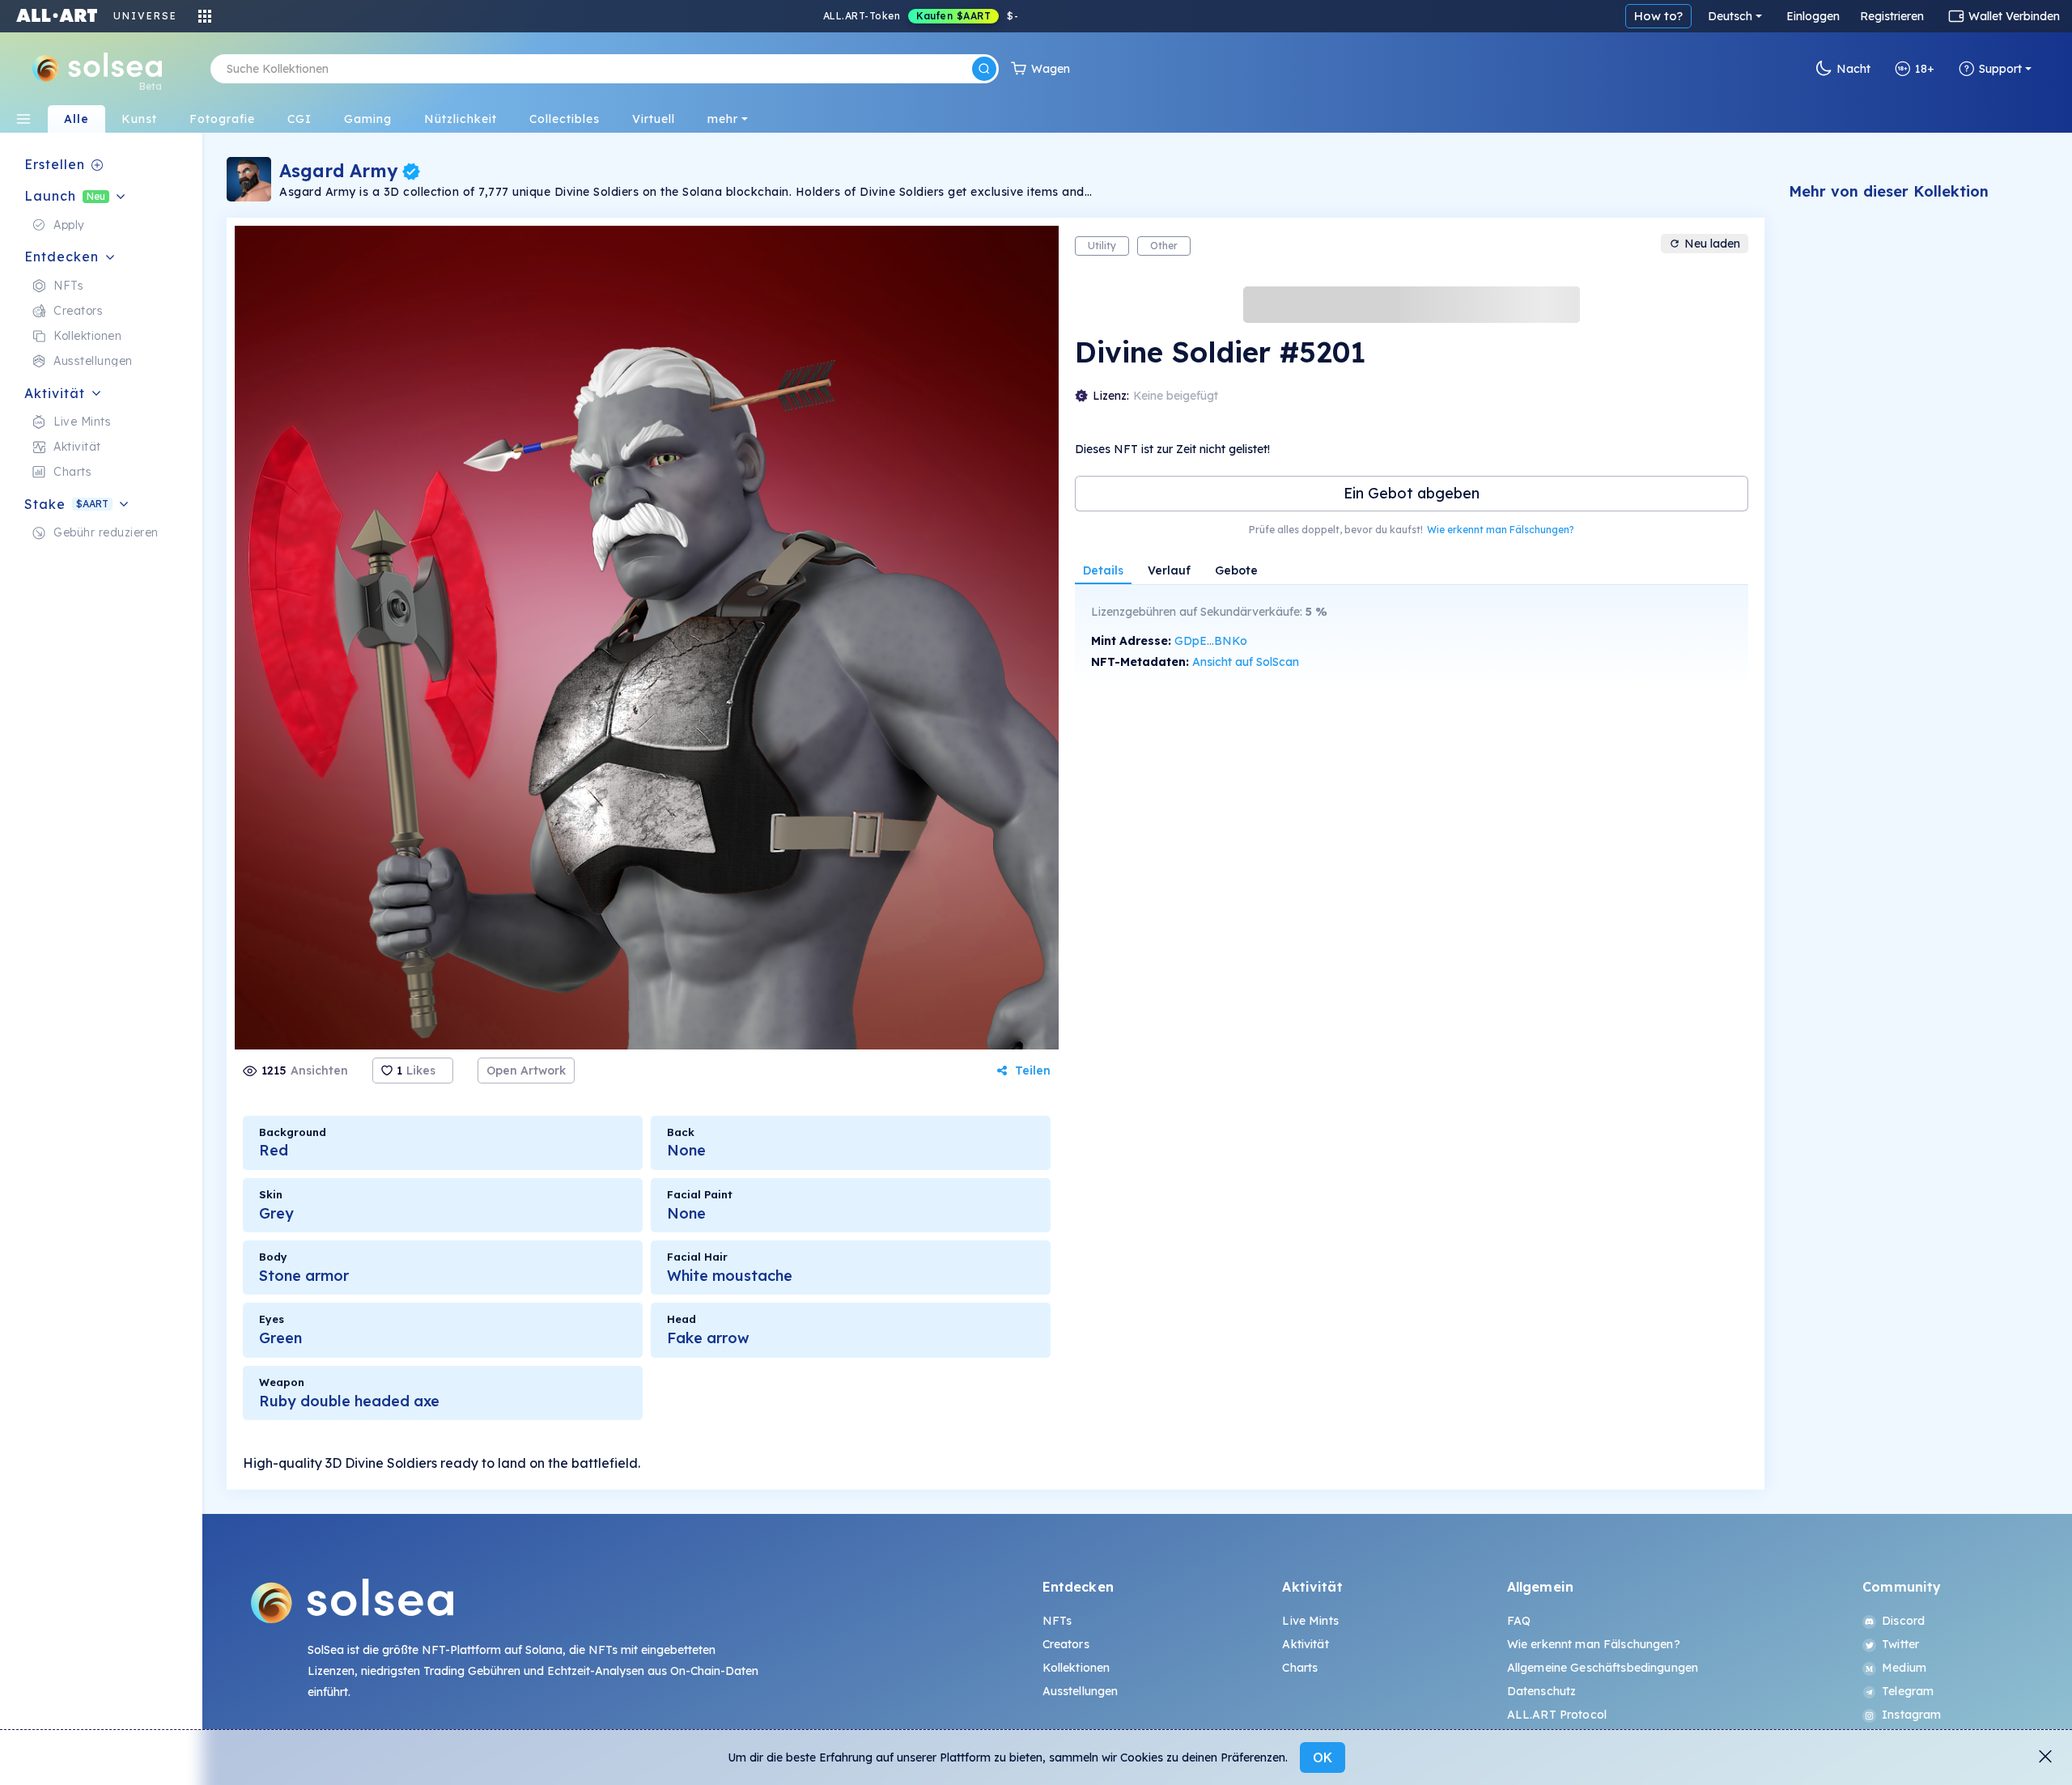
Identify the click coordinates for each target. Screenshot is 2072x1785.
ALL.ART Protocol (1557, 1715)
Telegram (1908, 1691)
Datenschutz (1542, 1691)
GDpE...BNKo (1211, 641)
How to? (1658, 16)
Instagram (1911, 1715)
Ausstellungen (1081, 1691)
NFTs (1057, 1621)
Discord (1903, 1621)
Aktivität (1305, 1644)
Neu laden (1712, 244)
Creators (1066, 1644)
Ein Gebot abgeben (1412, 493)
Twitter (1900, 1644)
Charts (1300, 1668)
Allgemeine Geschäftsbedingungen (1603, 1668)
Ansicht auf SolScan (1246, 662)
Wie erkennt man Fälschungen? (1501, 530)
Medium (1904, 1668)
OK (1323, 1757)
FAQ (1519, 1621)
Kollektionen (1076, 1668)
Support (2000, 69)
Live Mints (1310, 1621)
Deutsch (1730, 16)
